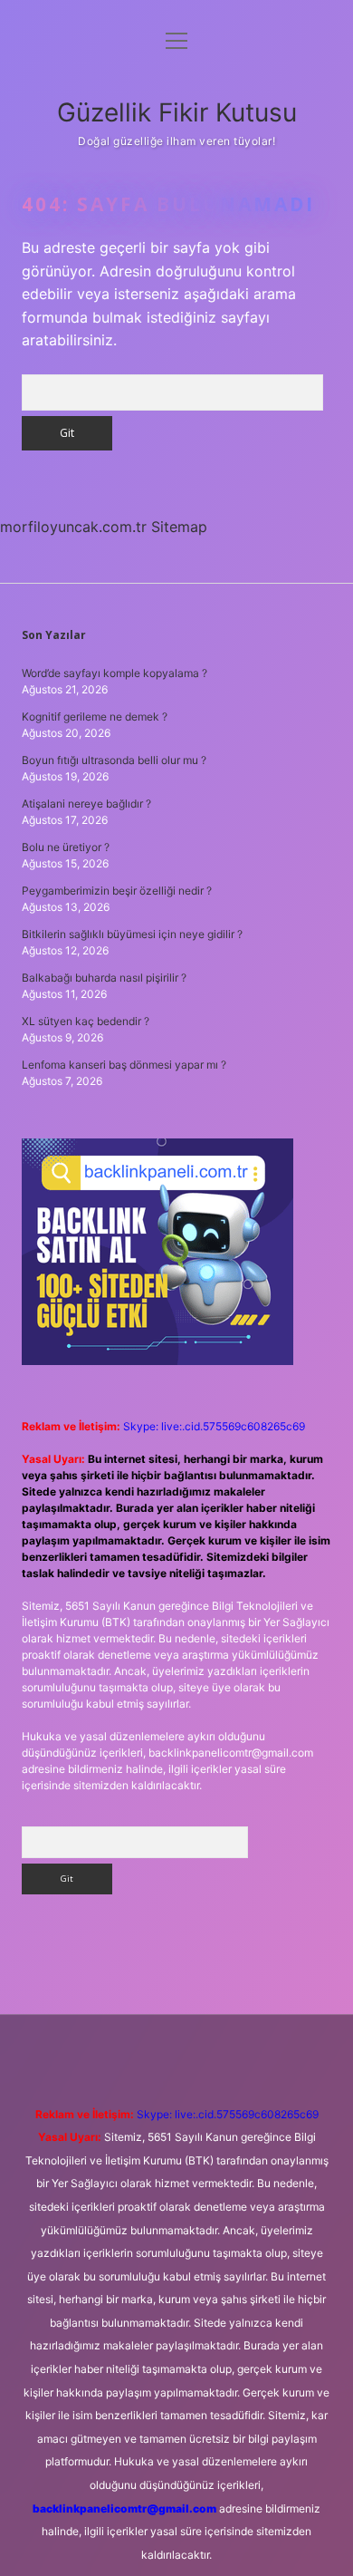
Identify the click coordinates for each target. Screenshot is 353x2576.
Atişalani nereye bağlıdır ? (86, 804)
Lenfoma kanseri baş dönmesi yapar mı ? (124, 1065)
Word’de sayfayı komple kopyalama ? (114, 673)
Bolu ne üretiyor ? (66, 847)
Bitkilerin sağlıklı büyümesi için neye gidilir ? (132, 934)
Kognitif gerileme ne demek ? (95, 717)
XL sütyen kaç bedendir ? (86, 1021)
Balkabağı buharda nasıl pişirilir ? (104, 978)
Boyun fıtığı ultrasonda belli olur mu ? (114, 760)
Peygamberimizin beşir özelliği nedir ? (117, 891)
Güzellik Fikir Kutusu (177, 112)
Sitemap (179, 527)
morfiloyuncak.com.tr (73, 527)
